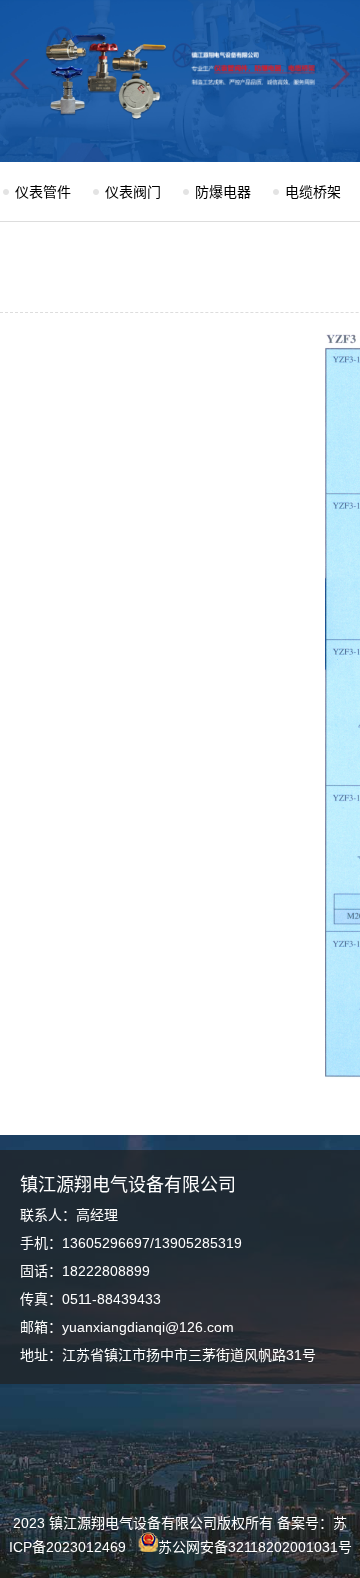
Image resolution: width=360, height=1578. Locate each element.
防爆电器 (223, 192)
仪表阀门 (133, 192)
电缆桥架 (313, 192)
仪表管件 (43, 192)
